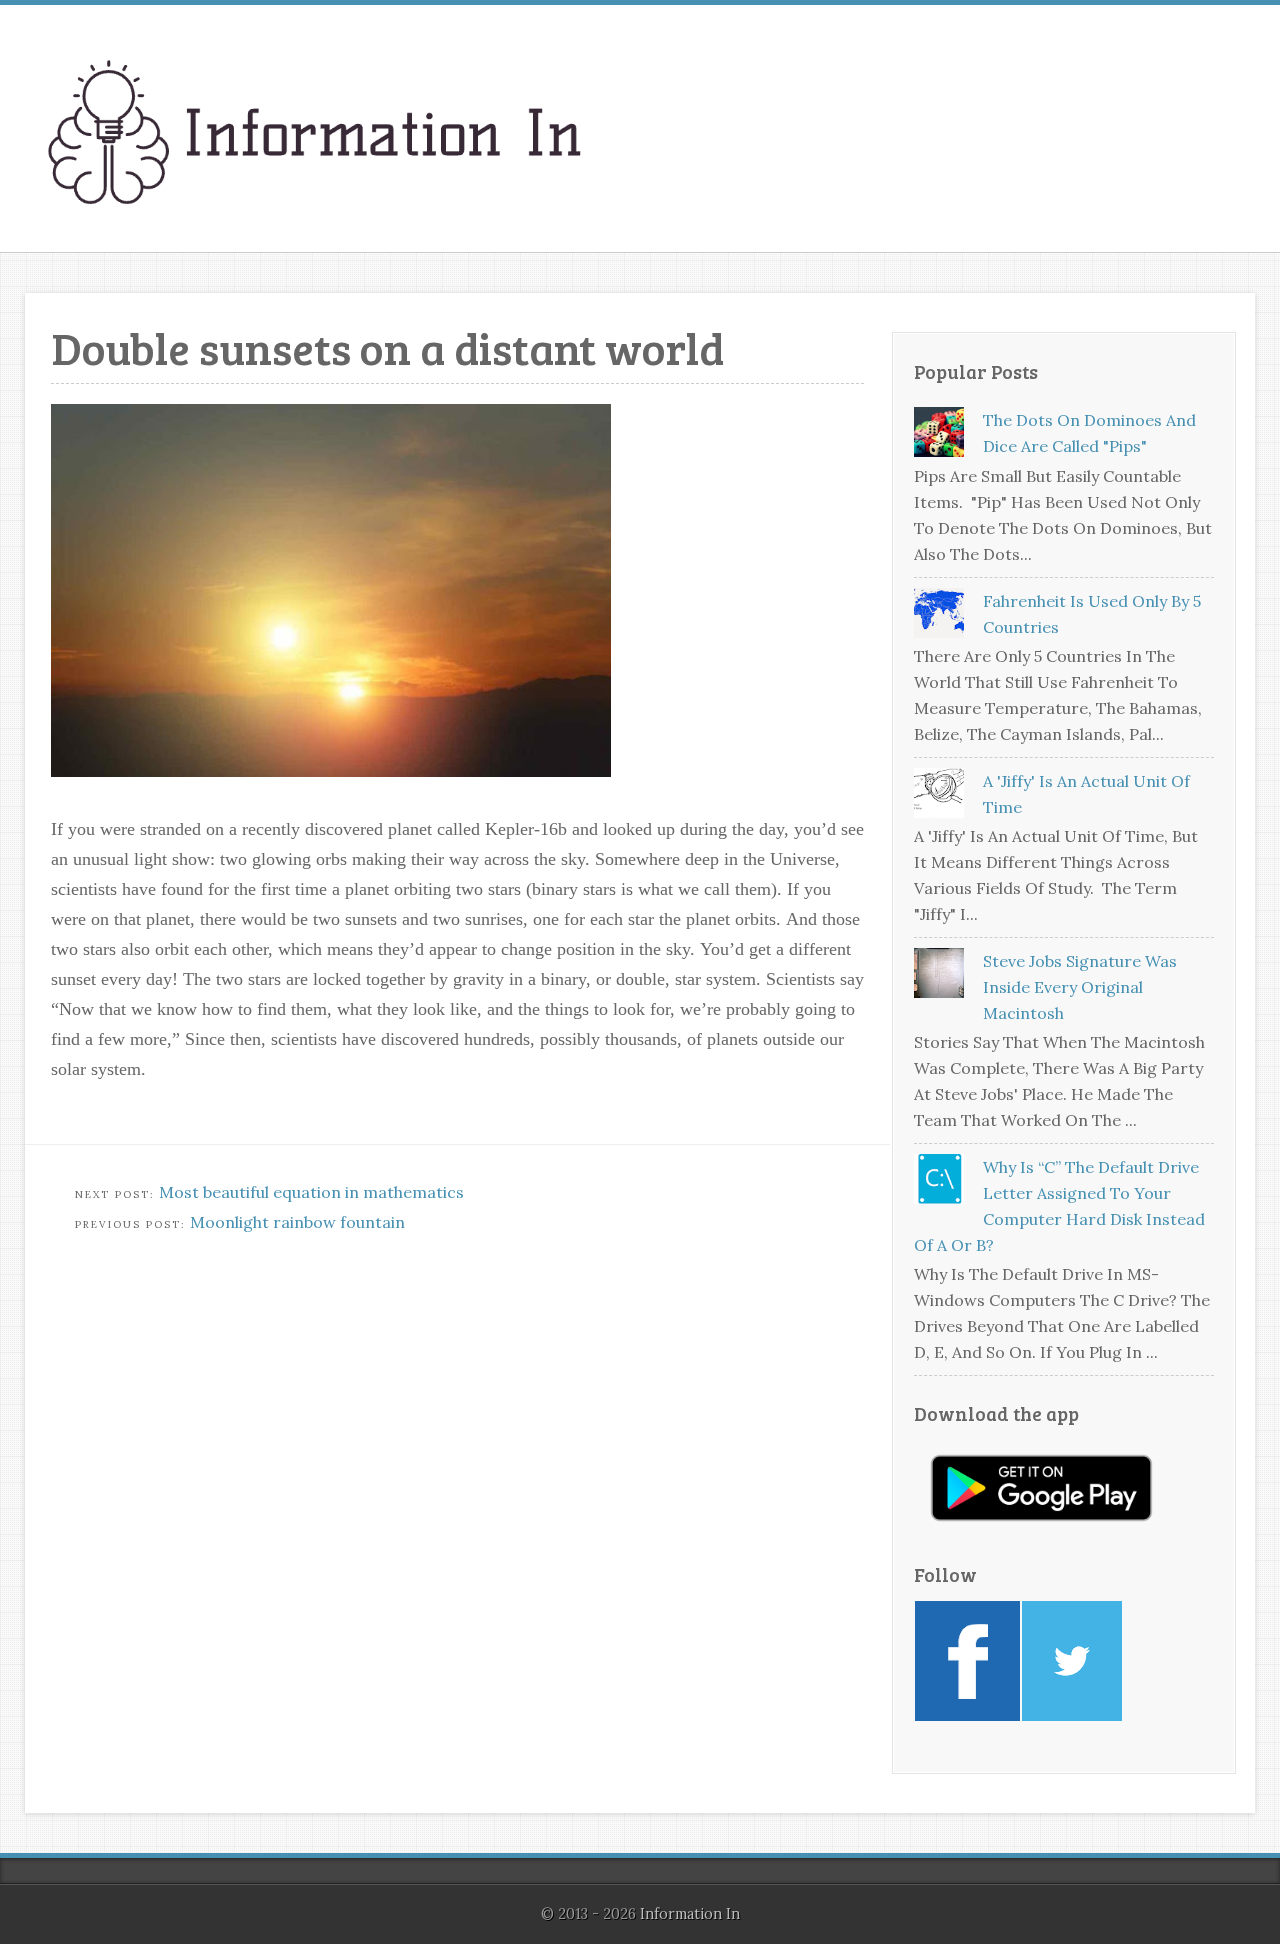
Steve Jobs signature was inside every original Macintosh (1080, 987)
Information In (690, 1914)
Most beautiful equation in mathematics (311, 1192)
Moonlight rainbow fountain (297, 1222)
